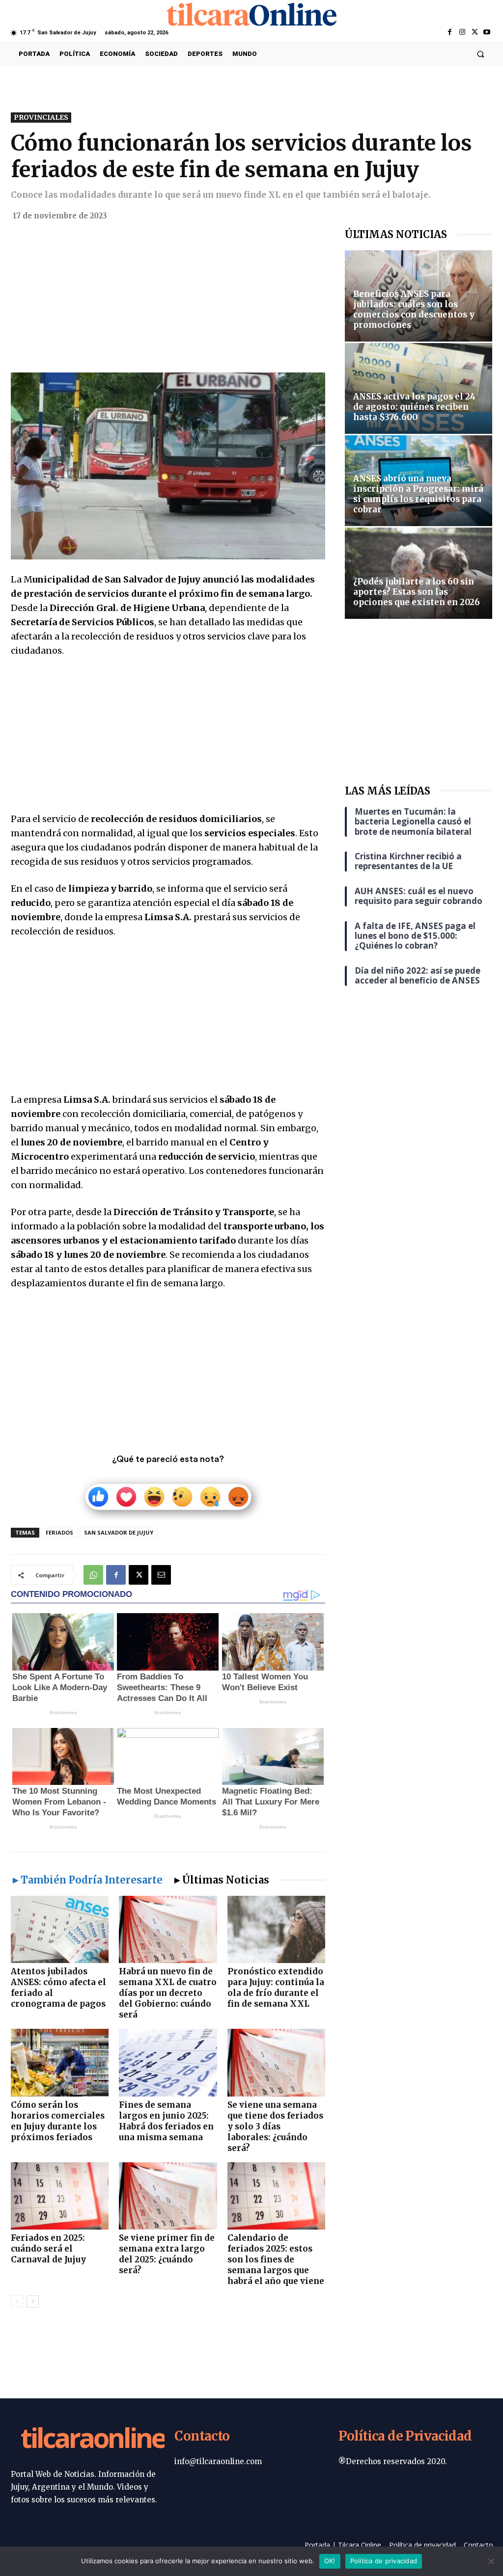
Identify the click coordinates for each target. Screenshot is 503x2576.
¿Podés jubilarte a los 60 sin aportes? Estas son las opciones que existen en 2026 (417, 592)
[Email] (161, 1575)
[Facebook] (450, 33)
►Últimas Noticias (221, 1880)
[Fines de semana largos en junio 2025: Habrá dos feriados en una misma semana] (168, 2062)
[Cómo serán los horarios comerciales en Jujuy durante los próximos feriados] (60, 2062)
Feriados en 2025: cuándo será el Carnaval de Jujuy (48, 2249)
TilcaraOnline (93, 2440)
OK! (330, 2561)
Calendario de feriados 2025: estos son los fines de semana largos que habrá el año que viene (276, 2259)
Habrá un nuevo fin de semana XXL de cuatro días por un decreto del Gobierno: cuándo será (168, 1993)
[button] (481, 54)
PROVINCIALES (41, 117)
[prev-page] (17, 2301)
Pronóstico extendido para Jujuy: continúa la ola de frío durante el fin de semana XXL (276, 1988)
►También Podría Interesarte (87, 1880)
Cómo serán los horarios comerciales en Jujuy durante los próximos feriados (58, 2121)
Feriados (59, 1532)
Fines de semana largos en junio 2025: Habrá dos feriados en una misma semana (166, 2121)
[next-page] (33, 2301)
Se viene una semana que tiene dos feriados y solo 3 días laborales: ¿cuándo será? (275, 2126)
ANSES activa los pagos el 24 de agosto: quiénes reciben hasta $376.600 (414, 407)
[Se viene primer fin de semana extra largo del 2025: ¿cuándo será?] (168, 2196)
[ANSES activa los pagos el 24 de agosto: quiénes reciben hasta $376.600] (419, 388)
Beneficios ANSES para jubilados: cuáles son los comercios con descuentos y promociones (414, 309)
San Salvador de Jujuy (119, 1532)
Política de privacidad (384, 2561)
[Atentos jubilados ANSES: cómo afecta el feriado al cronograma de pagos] (60, 1929)
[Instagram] (462, 33)
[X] (475, 33)
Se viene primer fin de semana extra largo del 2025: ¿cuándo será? (167, 2254)
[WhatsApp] (93, 1575)
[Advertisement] (168, 300)
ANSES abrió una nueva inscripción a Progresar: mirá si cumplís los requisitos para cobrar (418, 494)
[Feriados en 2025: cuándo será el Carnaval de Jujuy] (60, 2196)
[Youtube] (487, 33)
